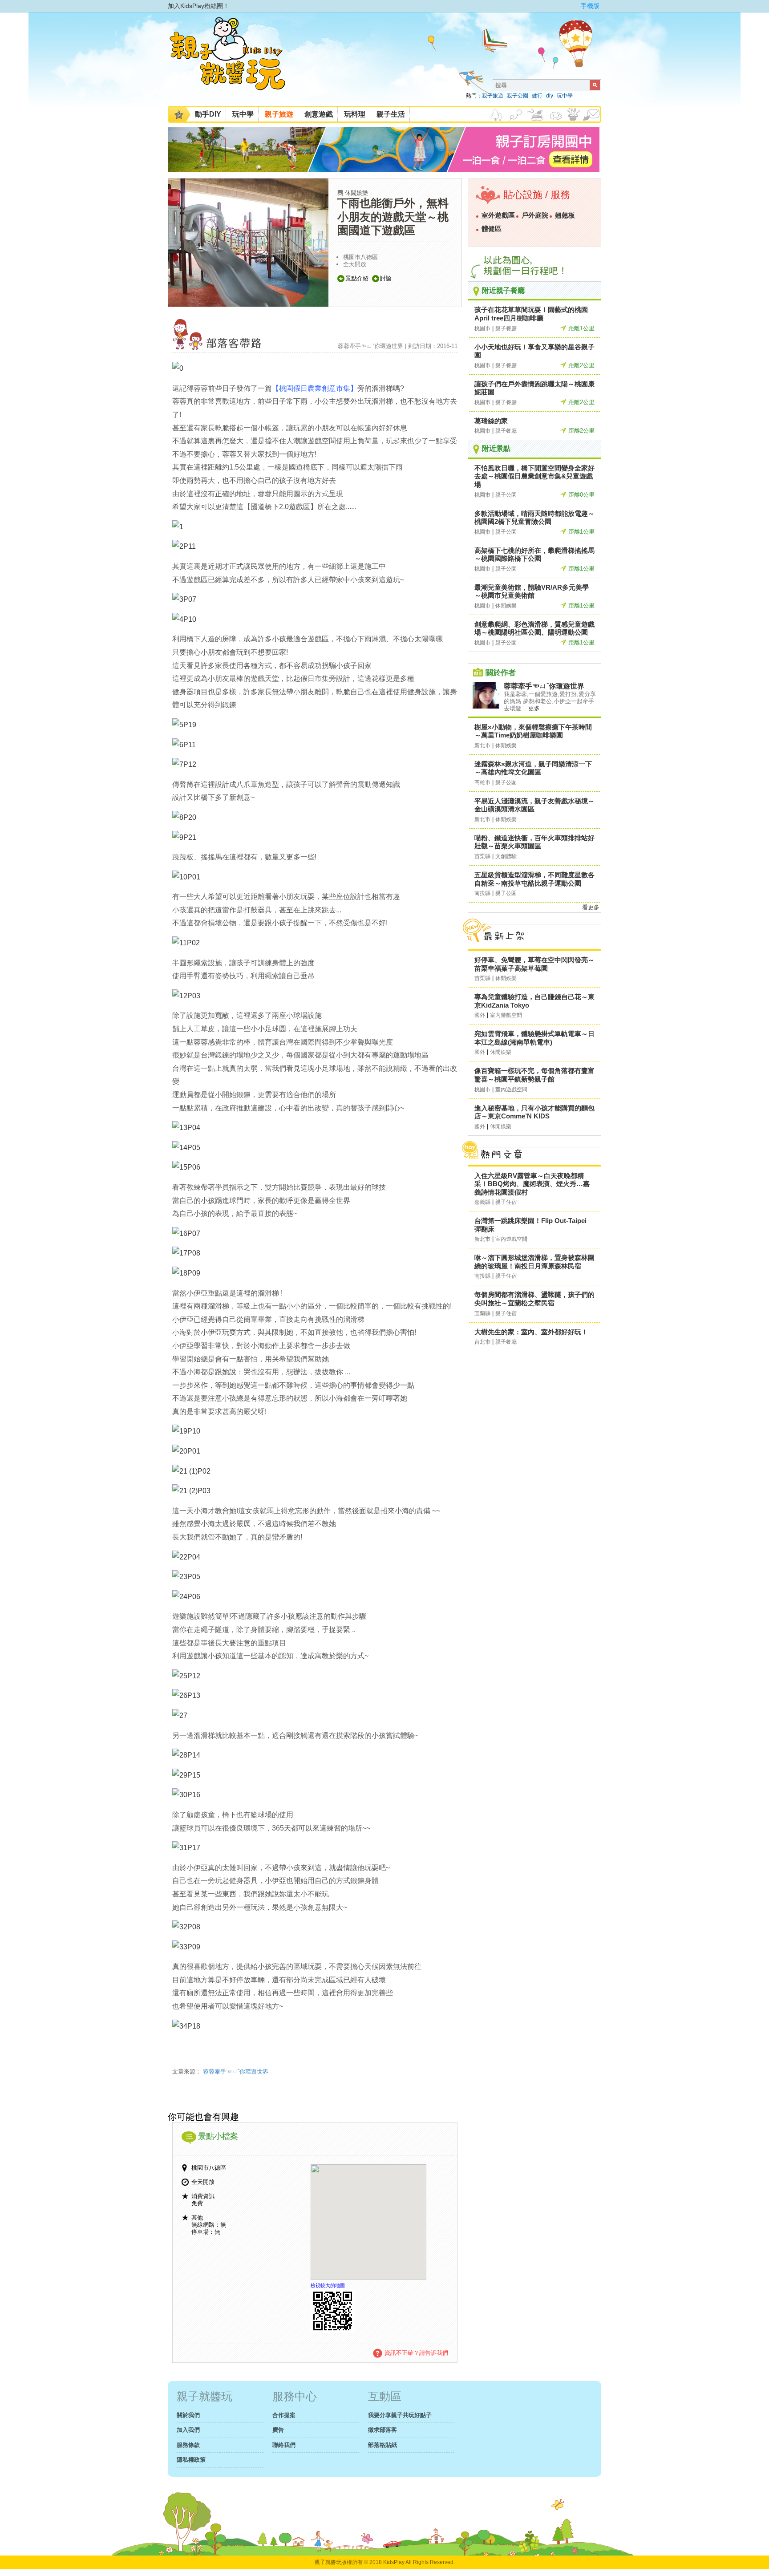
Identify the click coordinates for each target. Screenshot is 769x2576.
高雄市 (482, 782)
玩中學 (565, 96)
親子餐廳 (506, 328)
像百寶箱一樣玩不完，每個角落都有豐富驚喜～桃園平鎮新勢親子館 (534, 1075)
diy (550, 96)
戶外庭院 (535, 215)
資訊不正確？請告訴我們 (416, 2353)
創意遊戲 (319, 114)
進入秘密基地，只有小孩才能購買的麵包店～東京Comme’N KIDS (534, 1112)
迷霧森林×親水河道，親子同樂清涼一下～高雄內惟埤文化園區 (533, 768)
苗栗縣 (482, 856)
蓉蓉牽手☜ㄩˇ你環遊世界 (235, 2072)
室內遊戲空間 (506, 1015)
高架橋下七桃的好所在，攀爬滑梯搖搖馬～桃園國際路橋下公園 (534, 555)
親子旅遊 (493, 96)
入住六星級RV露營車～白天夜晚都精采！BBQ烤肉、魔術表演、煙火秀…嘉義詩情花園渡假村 (532, 1184)
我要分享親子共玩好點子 (400, 2415)
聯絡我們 (284, 2445)
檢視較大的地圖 (328, 2285)
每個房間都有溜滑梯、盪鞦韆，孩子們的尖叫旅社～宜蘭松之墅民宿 (534, 1299)
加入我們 (188, 2430)
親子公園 (518, 96)
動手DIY (208, 114)
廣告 (278, 2430)
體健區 (492, 229)
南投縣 (482, 893)
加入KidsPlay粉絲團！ (198, 6)
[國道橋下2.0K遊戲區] (178, 368)
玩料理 (355, 114)
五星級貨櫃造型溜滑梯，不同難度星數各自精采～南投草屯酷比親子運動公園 (534, 879)
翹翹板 (565, 215)
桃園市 (482, 328)
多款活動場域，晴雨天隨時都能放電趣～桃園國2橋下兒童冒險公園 (534, 518)
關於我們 (188, 2415)
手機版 (590, 6)
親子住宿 (506, 1202)
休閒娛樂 (356, 193)
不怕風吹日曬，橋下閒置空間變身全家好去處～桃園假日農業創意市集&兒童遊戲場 (534, 476)
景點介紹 (357, 278)
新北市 (482, 745)
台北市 (482, 1342)
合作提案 (284, 2415)
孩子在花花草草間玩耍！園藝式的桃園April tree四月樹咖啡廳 (531, 314)
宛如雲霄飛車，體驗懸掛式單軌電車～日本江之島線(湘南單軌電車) (534, 1038)
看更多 (591, 907)
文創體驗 (506, 856)
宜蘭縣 (482, 1313)
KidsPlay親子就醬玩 (235, 61)
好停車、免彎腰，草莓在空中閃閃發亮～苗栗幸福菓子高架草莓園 (534, 964)
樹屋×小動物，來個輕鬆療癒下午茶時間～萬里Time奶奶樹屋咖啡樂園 (533, 731)
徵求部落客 (382, 2430)
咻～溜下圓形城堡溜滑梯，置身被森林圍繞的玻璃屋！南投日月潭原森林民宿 (534, 1262)
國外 (480, 1015)
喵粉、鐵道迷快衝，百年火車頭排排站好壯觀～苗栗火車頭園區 (534, 842)
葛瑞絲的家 (491, 421)
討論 (386, 278)
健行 (537, 96)
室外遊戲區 (498, 215)
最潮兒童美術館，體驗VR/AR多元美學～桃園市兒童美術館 (532, 591)
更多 (534, 708)
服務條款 (188, 2445)
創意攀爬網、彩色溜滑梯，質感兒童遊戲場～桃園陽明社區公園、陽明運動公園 (534, 628)
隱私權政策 (191, 2460)
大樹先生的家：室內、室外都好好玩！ (531, 1332)
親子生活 (391, 114)
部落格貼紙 (382, 2445)
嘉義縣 (482, 1202)
